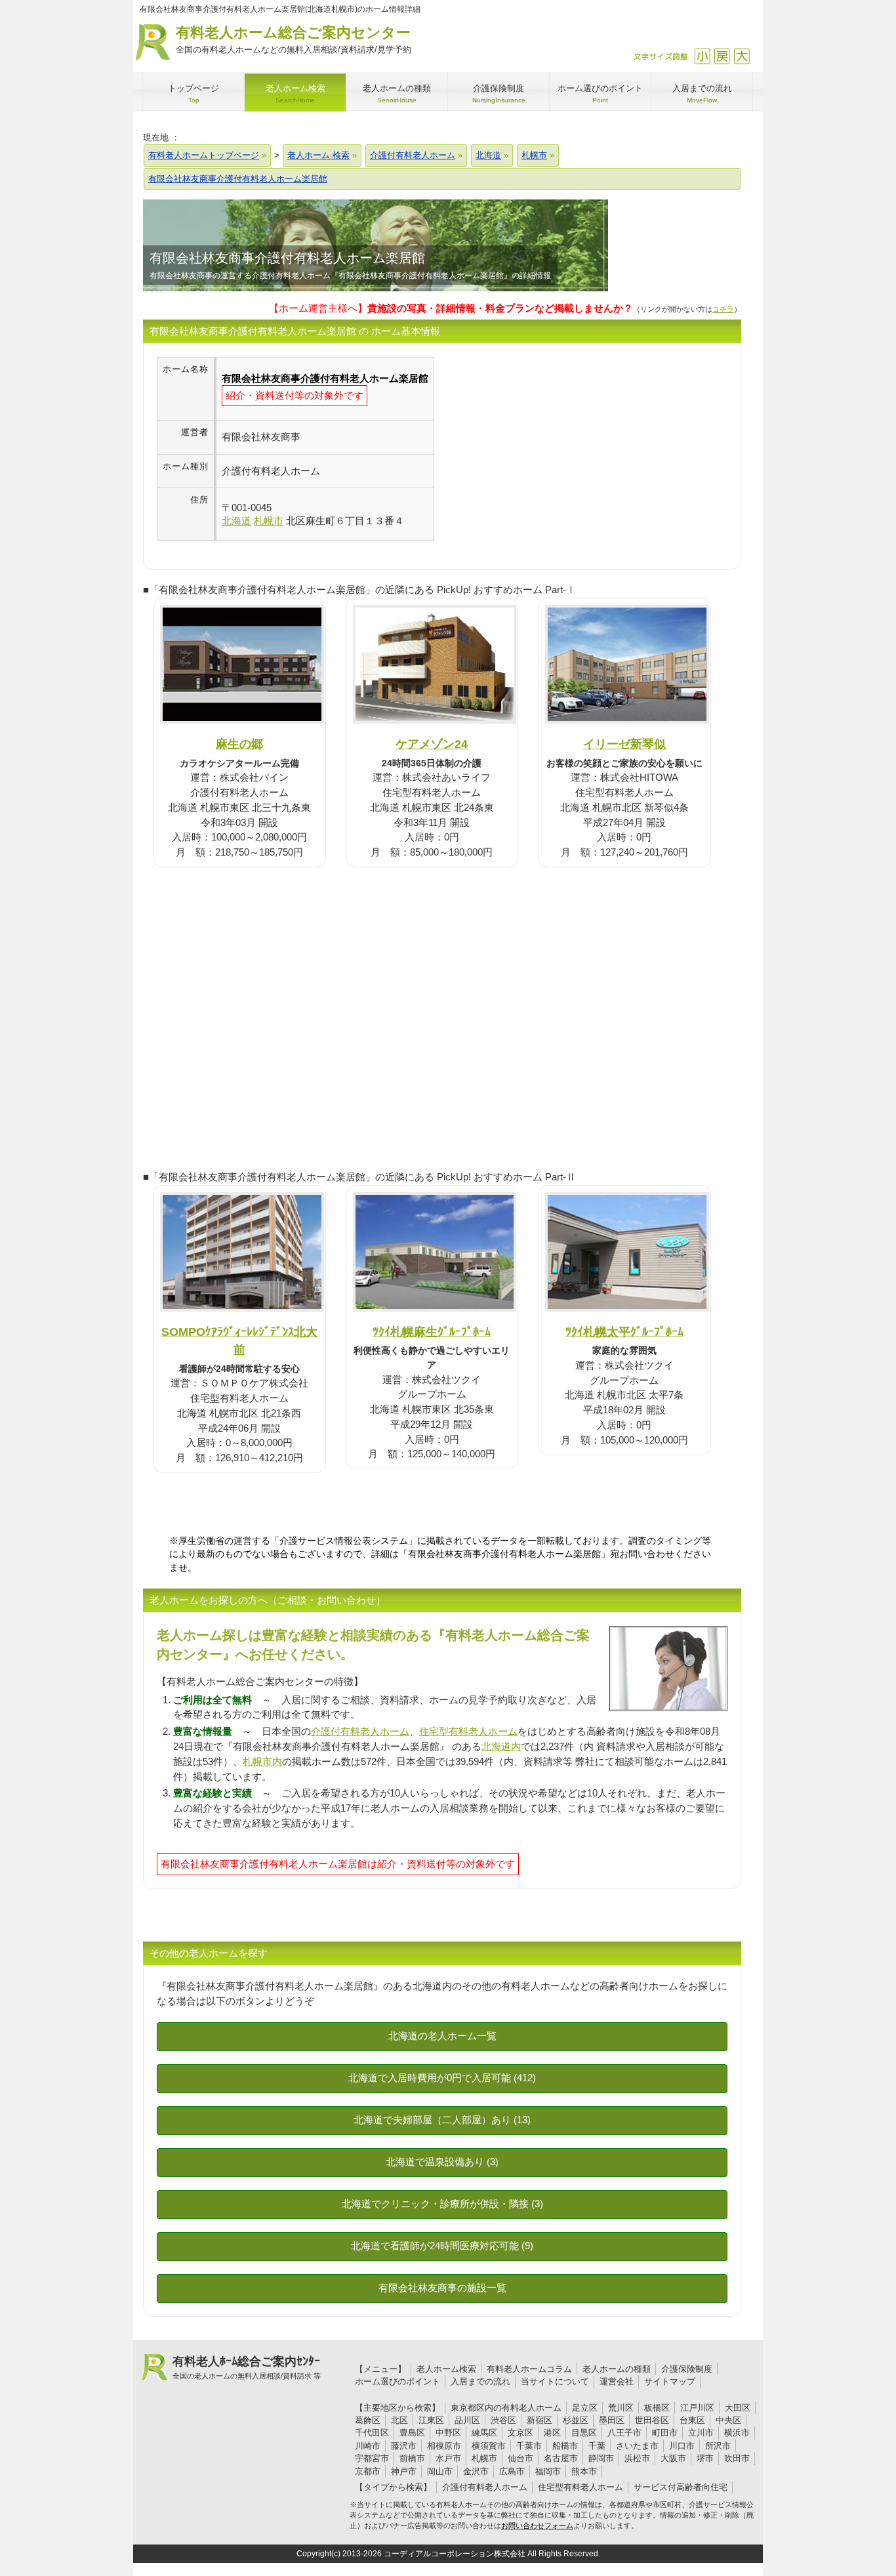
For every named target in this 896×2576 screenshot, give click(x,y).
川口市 (682, 2446)
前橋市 (412, 2458)
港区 (552, 2433)
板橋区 (657, 2408)
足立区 (585, 2408)
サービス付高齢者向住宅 (681, 2487)
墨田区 (612, 2420)
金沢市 (476, 2471)
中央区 (728, 2420)
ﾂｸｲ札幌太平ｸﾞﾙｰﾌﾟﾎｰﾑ (624, 1332)
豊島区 (412, 2433)
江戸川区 (697, 2408)
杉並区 (576, 2420)
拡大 (742, 56)
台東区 (692, 2420)
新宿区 (540, 2420)
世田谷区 (652, 2420)
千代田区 (372, 2433)
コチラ (723, 309)
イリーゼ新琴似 (624, 744)
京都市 (368, 2471)
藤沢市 (404, 2446)
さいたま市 (637, 2446)
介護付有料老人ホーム (360, 1731)
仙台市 (520, 2458)
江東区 (431, 2420)
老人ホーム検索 (446, 2369)
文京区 (520, 2433)
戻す (722, 56)
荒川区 (621, 2408)
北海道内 (501, 1746)
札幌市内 (262, 1761)
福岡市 (548, 2471)
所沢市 (718, 2446)
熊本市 (584, 2471)
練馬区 (484, 2433)
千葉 (597, 2446)
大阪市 (673, 2458)
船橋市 (565, 2446)
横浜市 (737, 2433)
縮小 (702, 56)
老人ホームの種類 (617, 2369)
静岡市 (601, 2458)
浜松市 (637, 2458)
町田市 (665, 2433)
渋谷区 (503, 2420)
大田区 (738, 2408)
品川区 (467, 2420)
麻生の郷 (239, 744)
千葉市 (529, 2446)
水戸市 (448, 2458)
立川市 (701, 2433)
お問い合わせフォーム (537, 2525)
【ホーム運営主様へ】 (451, 308)
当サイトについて (555, 2381)
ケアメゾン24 (432, 744)
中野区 (448, 2433)
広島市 (512, 2471)
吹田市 (737, 2458)
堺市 (705, 2458)
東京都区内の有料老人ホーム (506, 2408)
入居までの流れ (480, 2381)
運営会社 (617, 2381)
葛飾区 (368, 2420)
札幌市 (484, 2458)
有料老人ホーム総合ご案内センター (294, 39)
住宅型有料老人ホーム (468, 1731)
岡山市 (440, 2471)
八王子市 (624, 2433)
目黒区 (584, 2433)
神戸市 (404, 2471)
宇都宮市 (372, 2458)
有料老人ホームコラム (529, 2369)
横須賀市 (489, 2446)
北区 (399, 2420)
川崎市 (368, 2446)
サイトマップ (670, 2381)
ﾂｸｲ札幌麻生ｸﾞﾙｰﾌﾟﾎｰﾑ (432, 1332)
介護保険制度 (687, 2369)
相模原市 (444, 2446)
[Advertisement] (544, 449)
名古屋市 (561, 2458)
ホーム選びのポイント (397, 2381)
